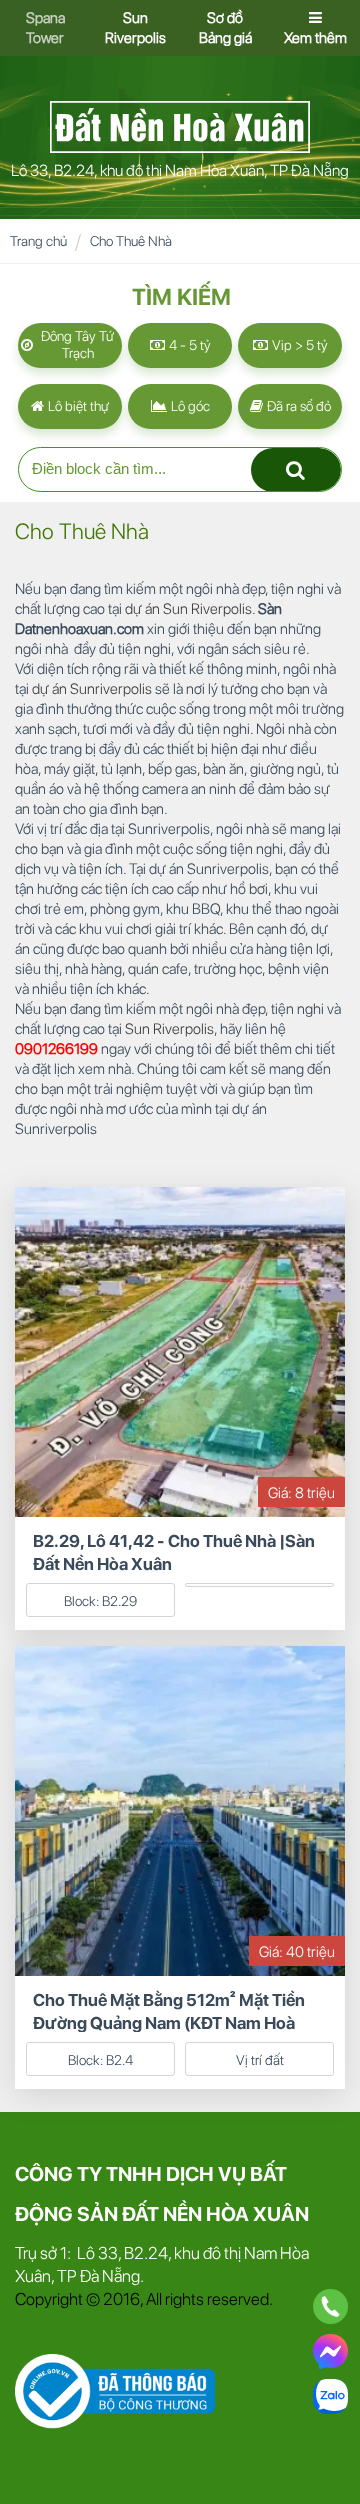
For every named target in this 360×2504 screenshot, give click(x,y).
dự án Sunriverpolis (92, 689)
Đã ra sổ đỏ (297, 406)
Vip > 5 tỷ (298, 345)
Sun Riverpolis (169, 1029)
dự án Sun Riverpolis (188, 609)
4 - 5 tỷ (188, 345)
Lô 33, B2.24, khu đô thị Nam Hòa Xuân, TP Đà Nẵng (180, 170)
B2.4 (119, 2060)
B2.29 (119, 1601)
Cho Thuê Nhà (131, 241)
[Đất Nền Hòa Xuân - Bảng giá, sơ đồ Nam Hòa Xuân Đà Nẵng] (180, 125)
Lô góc (189, 406)
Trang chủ (38, 241)
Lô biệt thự (77, 406)
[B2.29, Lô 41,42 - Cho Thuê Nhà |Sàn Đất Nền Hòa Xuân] (180, 1350)
